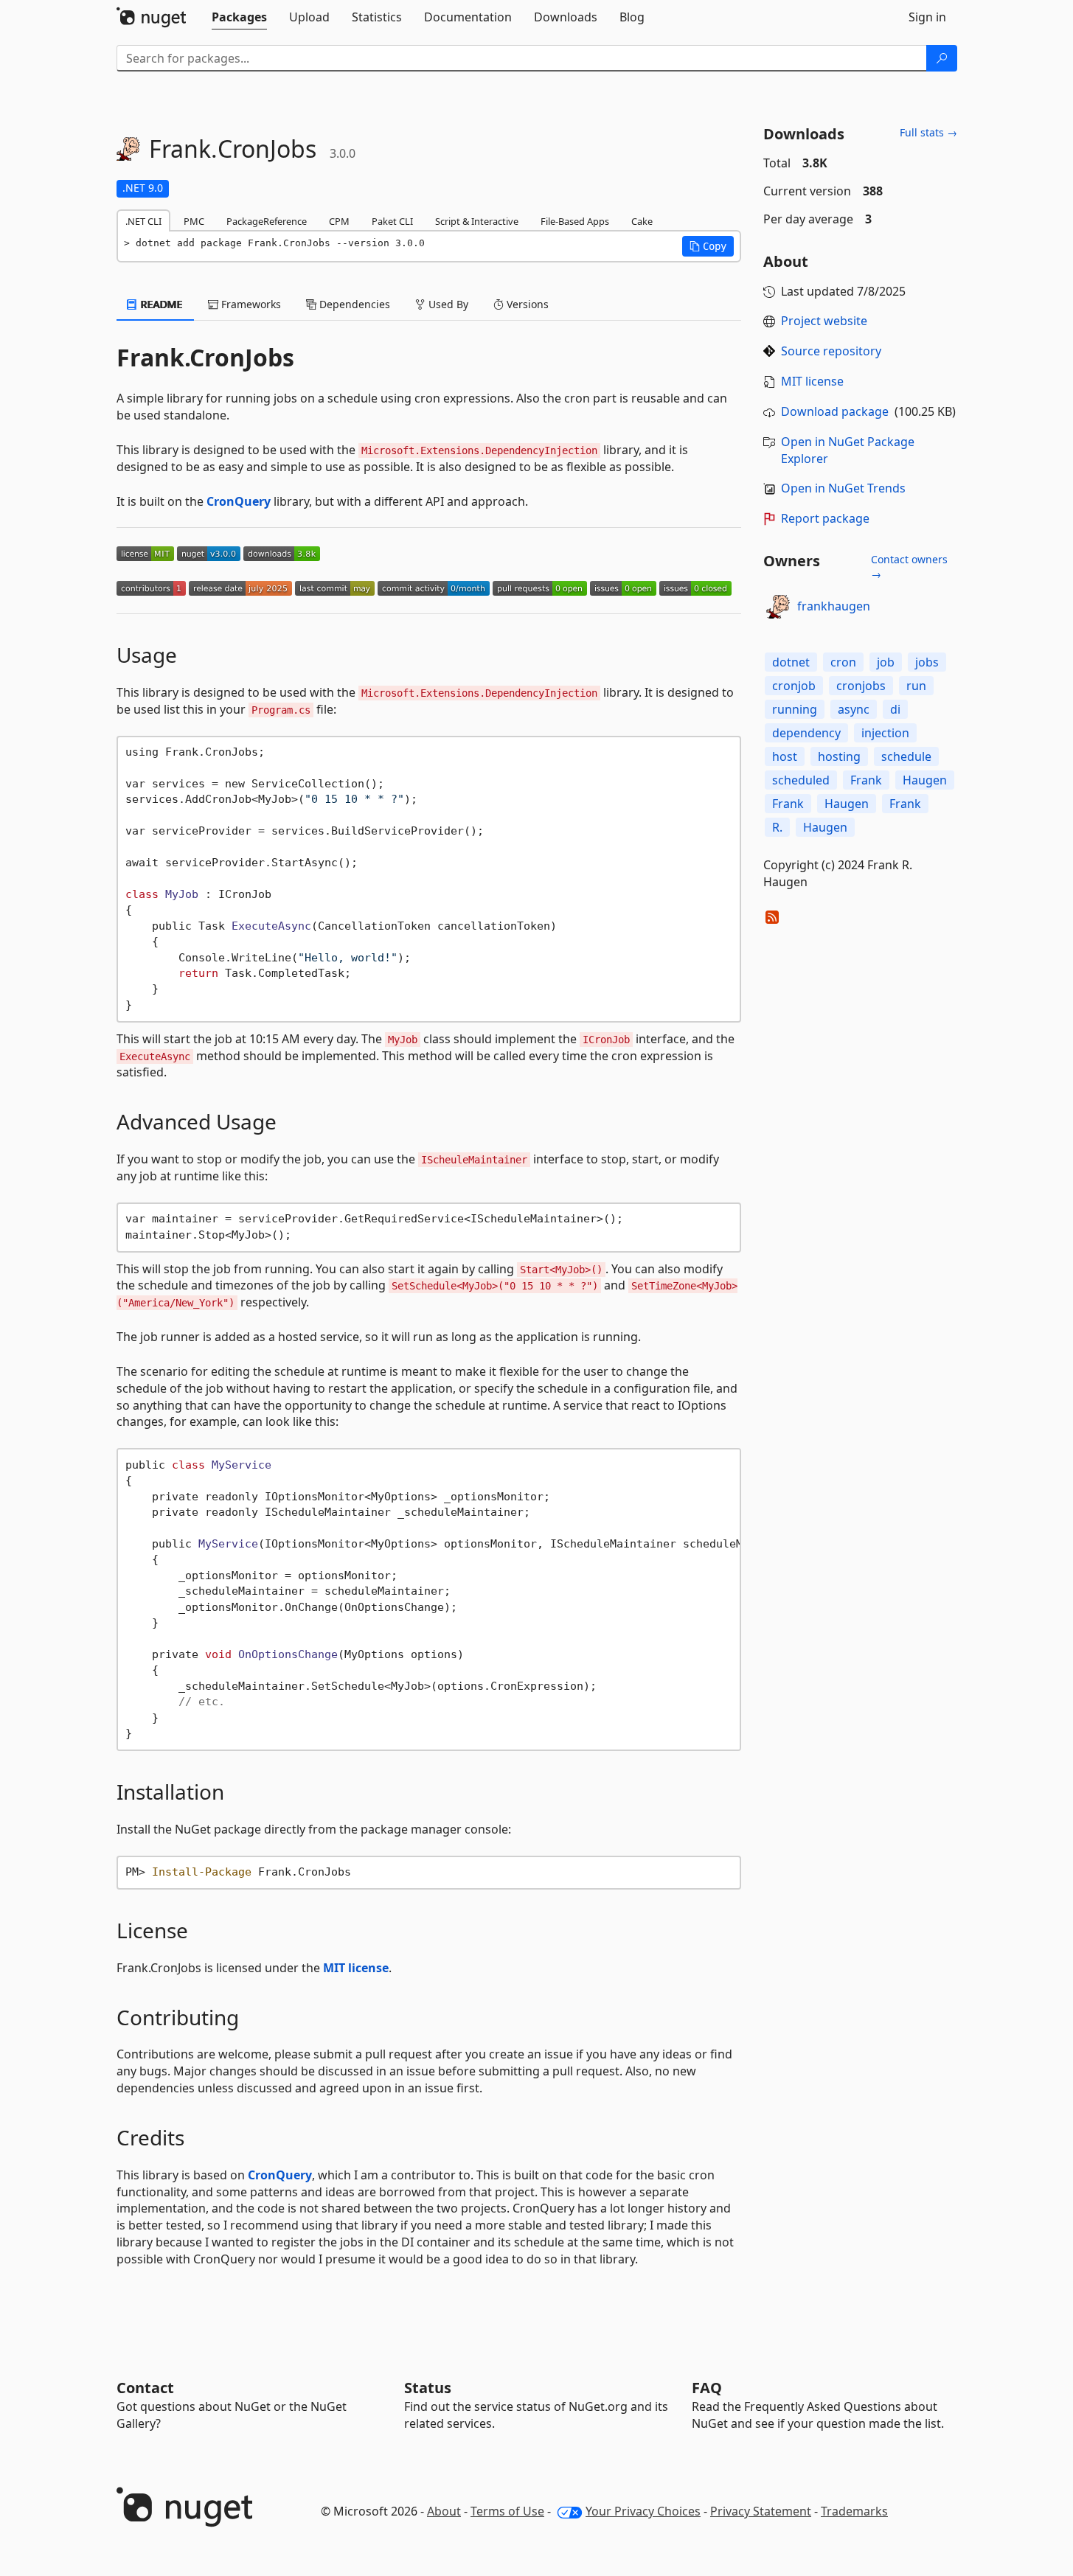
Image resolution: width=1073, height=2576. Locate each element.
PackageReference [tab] (267, 221)
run (916, 686)
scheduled (801, 780)
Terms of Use (507, 2511)
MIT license (356, 1968)
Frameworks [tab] (250, 304)
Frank (866, 780)
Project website (824, 321)
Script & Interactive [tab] (477, 221)
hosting (839, 756)
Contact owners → (909, 567)
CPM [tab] (339, 221)
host (785, 756)
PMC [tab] (194, 221)
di (895, 709)
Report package (825, 518)
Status (428, 2388)
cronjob (794, 686)
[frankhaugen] (778, 607)
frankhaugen (834, 606)
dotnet (791, 662)
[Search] (942, 58)
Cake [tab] (642, 221)
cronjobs (861, 686)
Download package (835, 411)
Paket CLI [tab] (392, 221)
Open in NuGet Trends (843, 488)
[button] (708, 246)
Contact (145, 2388)
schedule (906, 756)
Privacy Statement (761, 2511)
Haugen (925, 780)
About (444, 2511)
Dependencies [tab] (353, 304)
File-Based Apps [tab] (575, 221)
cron (843, 662)
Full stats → (928, 132)
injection (885, 733)
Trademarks (854, 2511)
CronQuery (239, 501)
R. (777, 827)
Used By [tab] (447, 304)
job (886, 662)
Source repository (831, 351)
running (795, 709)
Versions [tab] (526, 304)
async (854, 709)
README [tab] (160, 304)
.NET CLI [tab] (143, 221)
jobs (927, 662)
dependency (806, 733)
